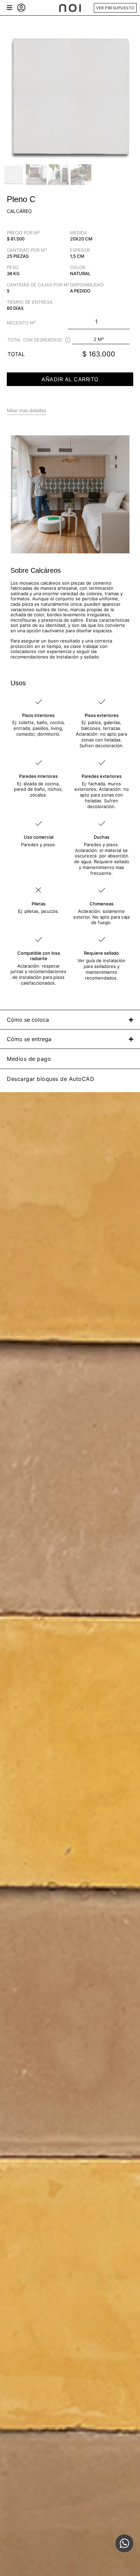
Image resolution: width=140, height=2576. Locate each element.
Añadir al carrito (70, 379)
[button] (9, 8)
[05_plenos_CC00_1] (70, 96)
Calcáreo (19, 211)
